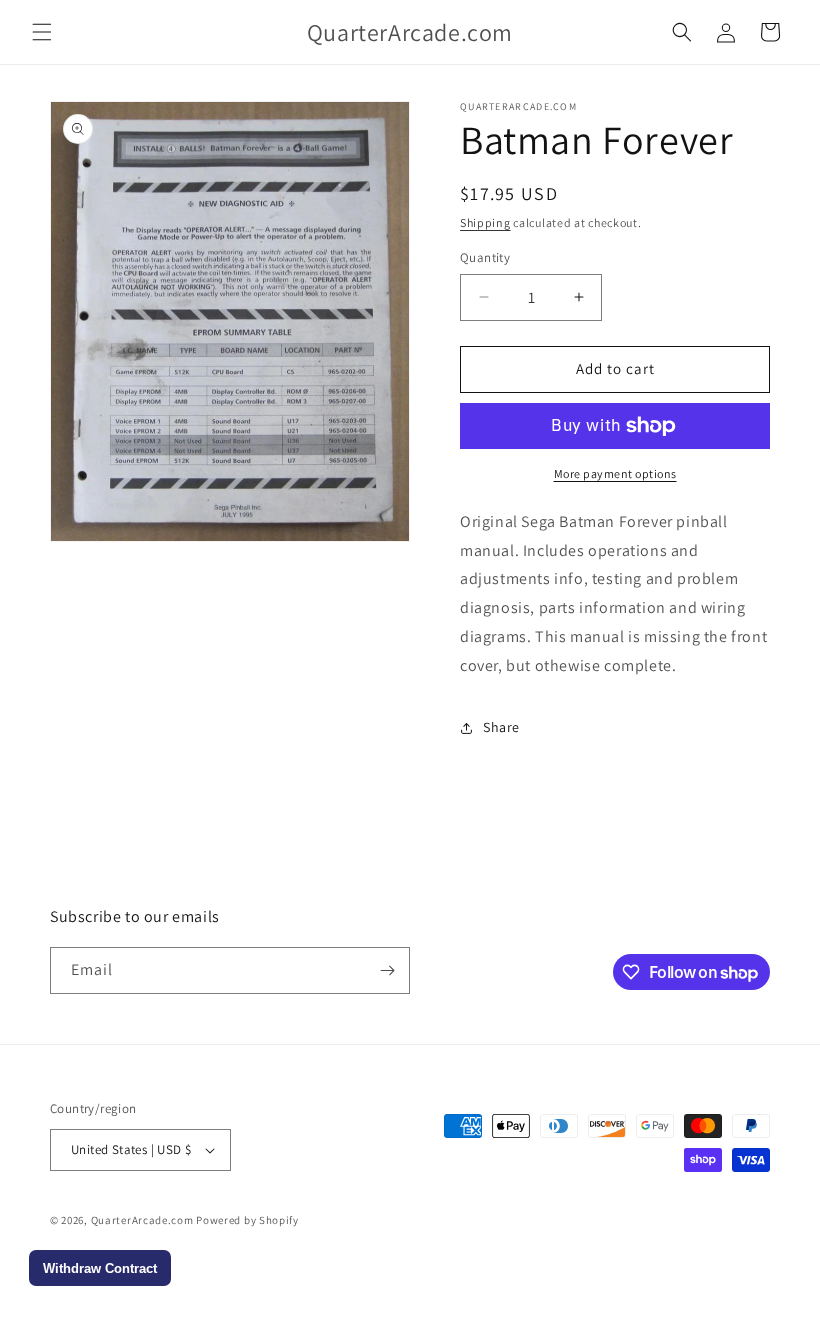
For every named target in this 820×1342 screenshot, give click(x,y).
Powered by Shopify (247, 1220)
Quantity (485, 257)
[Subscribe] (387, 970)
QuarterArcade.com (142, 1220)
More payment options (615, 473)
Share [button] (501, 727)
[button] (42, 32)
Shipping (485, 222)
